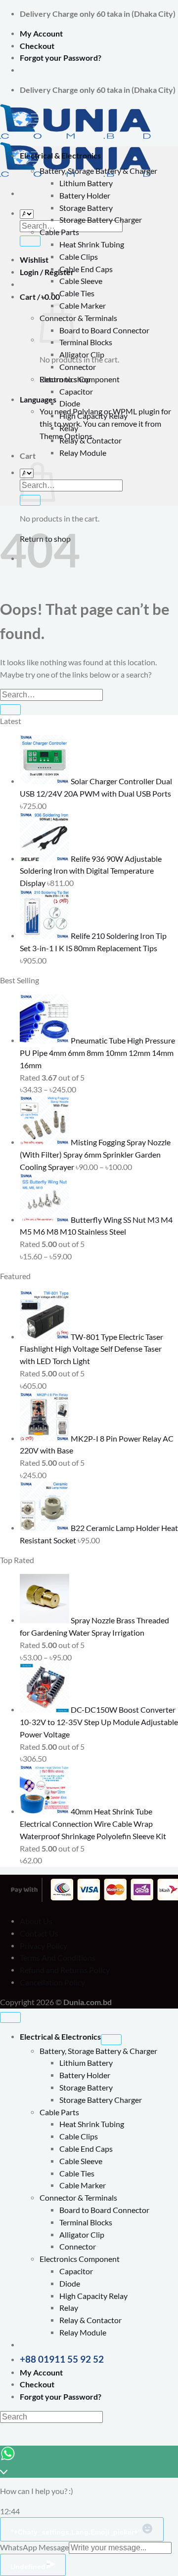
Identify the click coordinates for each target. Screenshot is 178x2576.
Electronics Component (80, 379)
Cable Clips (79, 257)
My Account (41, 34)
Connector (78, 367)
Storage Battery (86, 208)
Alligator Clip (82, 355)
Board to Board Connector (104, 330)
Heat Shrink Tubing (92, 244)
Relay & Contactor (90, 441)
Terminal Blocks (86, 342)
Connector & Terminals (78, 318)
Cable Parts (59, 232)
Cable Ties (77, 293)
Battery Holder (85, 196)
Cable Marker (83, 306)
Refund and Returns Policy (65, 1970)
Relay (69, 428)
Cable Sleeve (81, 281)
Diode (70, 403)
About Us (36, 1921)
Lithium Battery (86, 183)
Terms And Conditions (58, 1958)
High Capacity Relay (93, 416)
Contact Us (39, 1933)
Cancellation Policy (52, 1982)
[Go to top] (10, 2017)
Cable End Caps (86, 269)
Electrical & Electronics (60, 156)
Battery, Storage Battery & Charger (98, 171)
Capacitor (76, 392)
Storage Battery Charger (101, 220)
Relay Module (83, 453)
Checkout (37, 46)
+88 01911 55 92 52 (62, 2359)
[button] (40, 297)
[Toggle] (111, 2040)
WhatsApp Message (34, 2547)
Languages (38, 400)
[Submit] (30, 241)
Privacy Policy (44, 1946)
